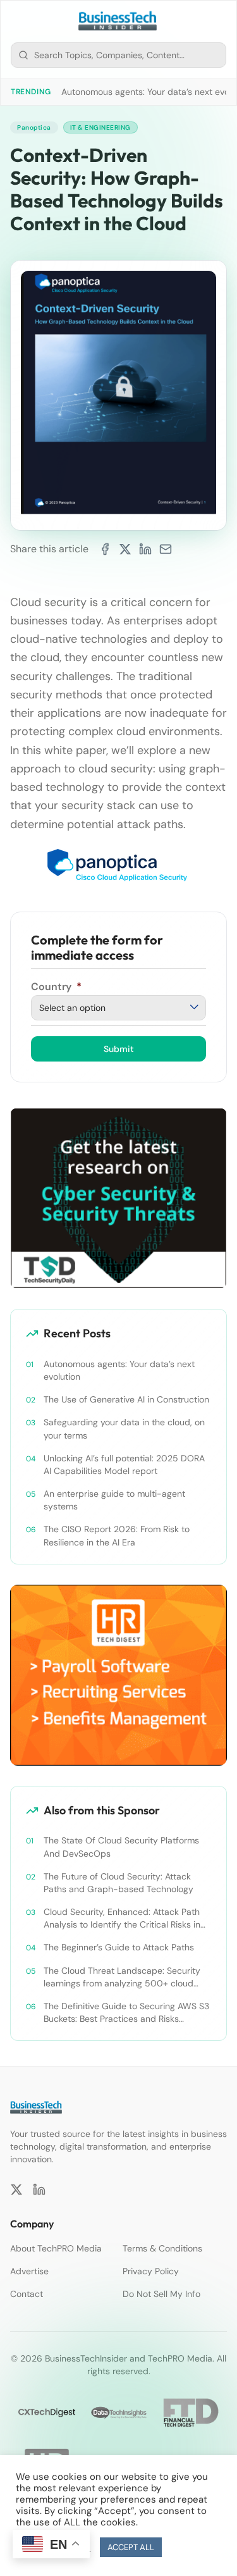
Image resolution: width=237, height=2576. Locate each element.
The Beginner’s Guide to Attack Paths (119, 1947)
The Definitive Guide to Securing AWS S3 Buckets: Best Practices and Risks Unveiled (126, 2013)
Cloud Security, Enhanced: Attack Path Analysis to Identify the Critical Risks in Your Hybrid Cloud (122, 1918)
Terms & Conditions (162, 2248)
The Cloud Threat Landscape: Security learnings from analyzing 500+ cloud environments (122, 1977)
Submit (119, 1049)
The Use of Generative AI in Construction (126, 1399)
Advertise (29, 2271)
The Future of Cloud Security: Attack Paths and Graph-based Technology (118, 1883)
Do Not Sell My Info (161, 2294)
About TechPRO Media (56, 2248)
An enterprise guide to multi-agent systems (114, 1500)
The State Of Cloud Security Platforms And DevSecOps (121, 1847)
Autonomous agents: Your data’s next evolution (119, 1370)
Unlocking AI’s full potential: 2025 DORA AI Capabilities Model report (124, 1464)
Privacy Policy (151, 2271)
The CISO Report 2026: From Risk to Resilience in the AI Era (117, 1535)
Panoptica (34, 127)
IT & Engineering (100, 127)
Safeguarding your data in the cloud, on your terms (124, 1428)
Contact (27, 2294)
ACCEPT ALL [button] (131, 2547)
